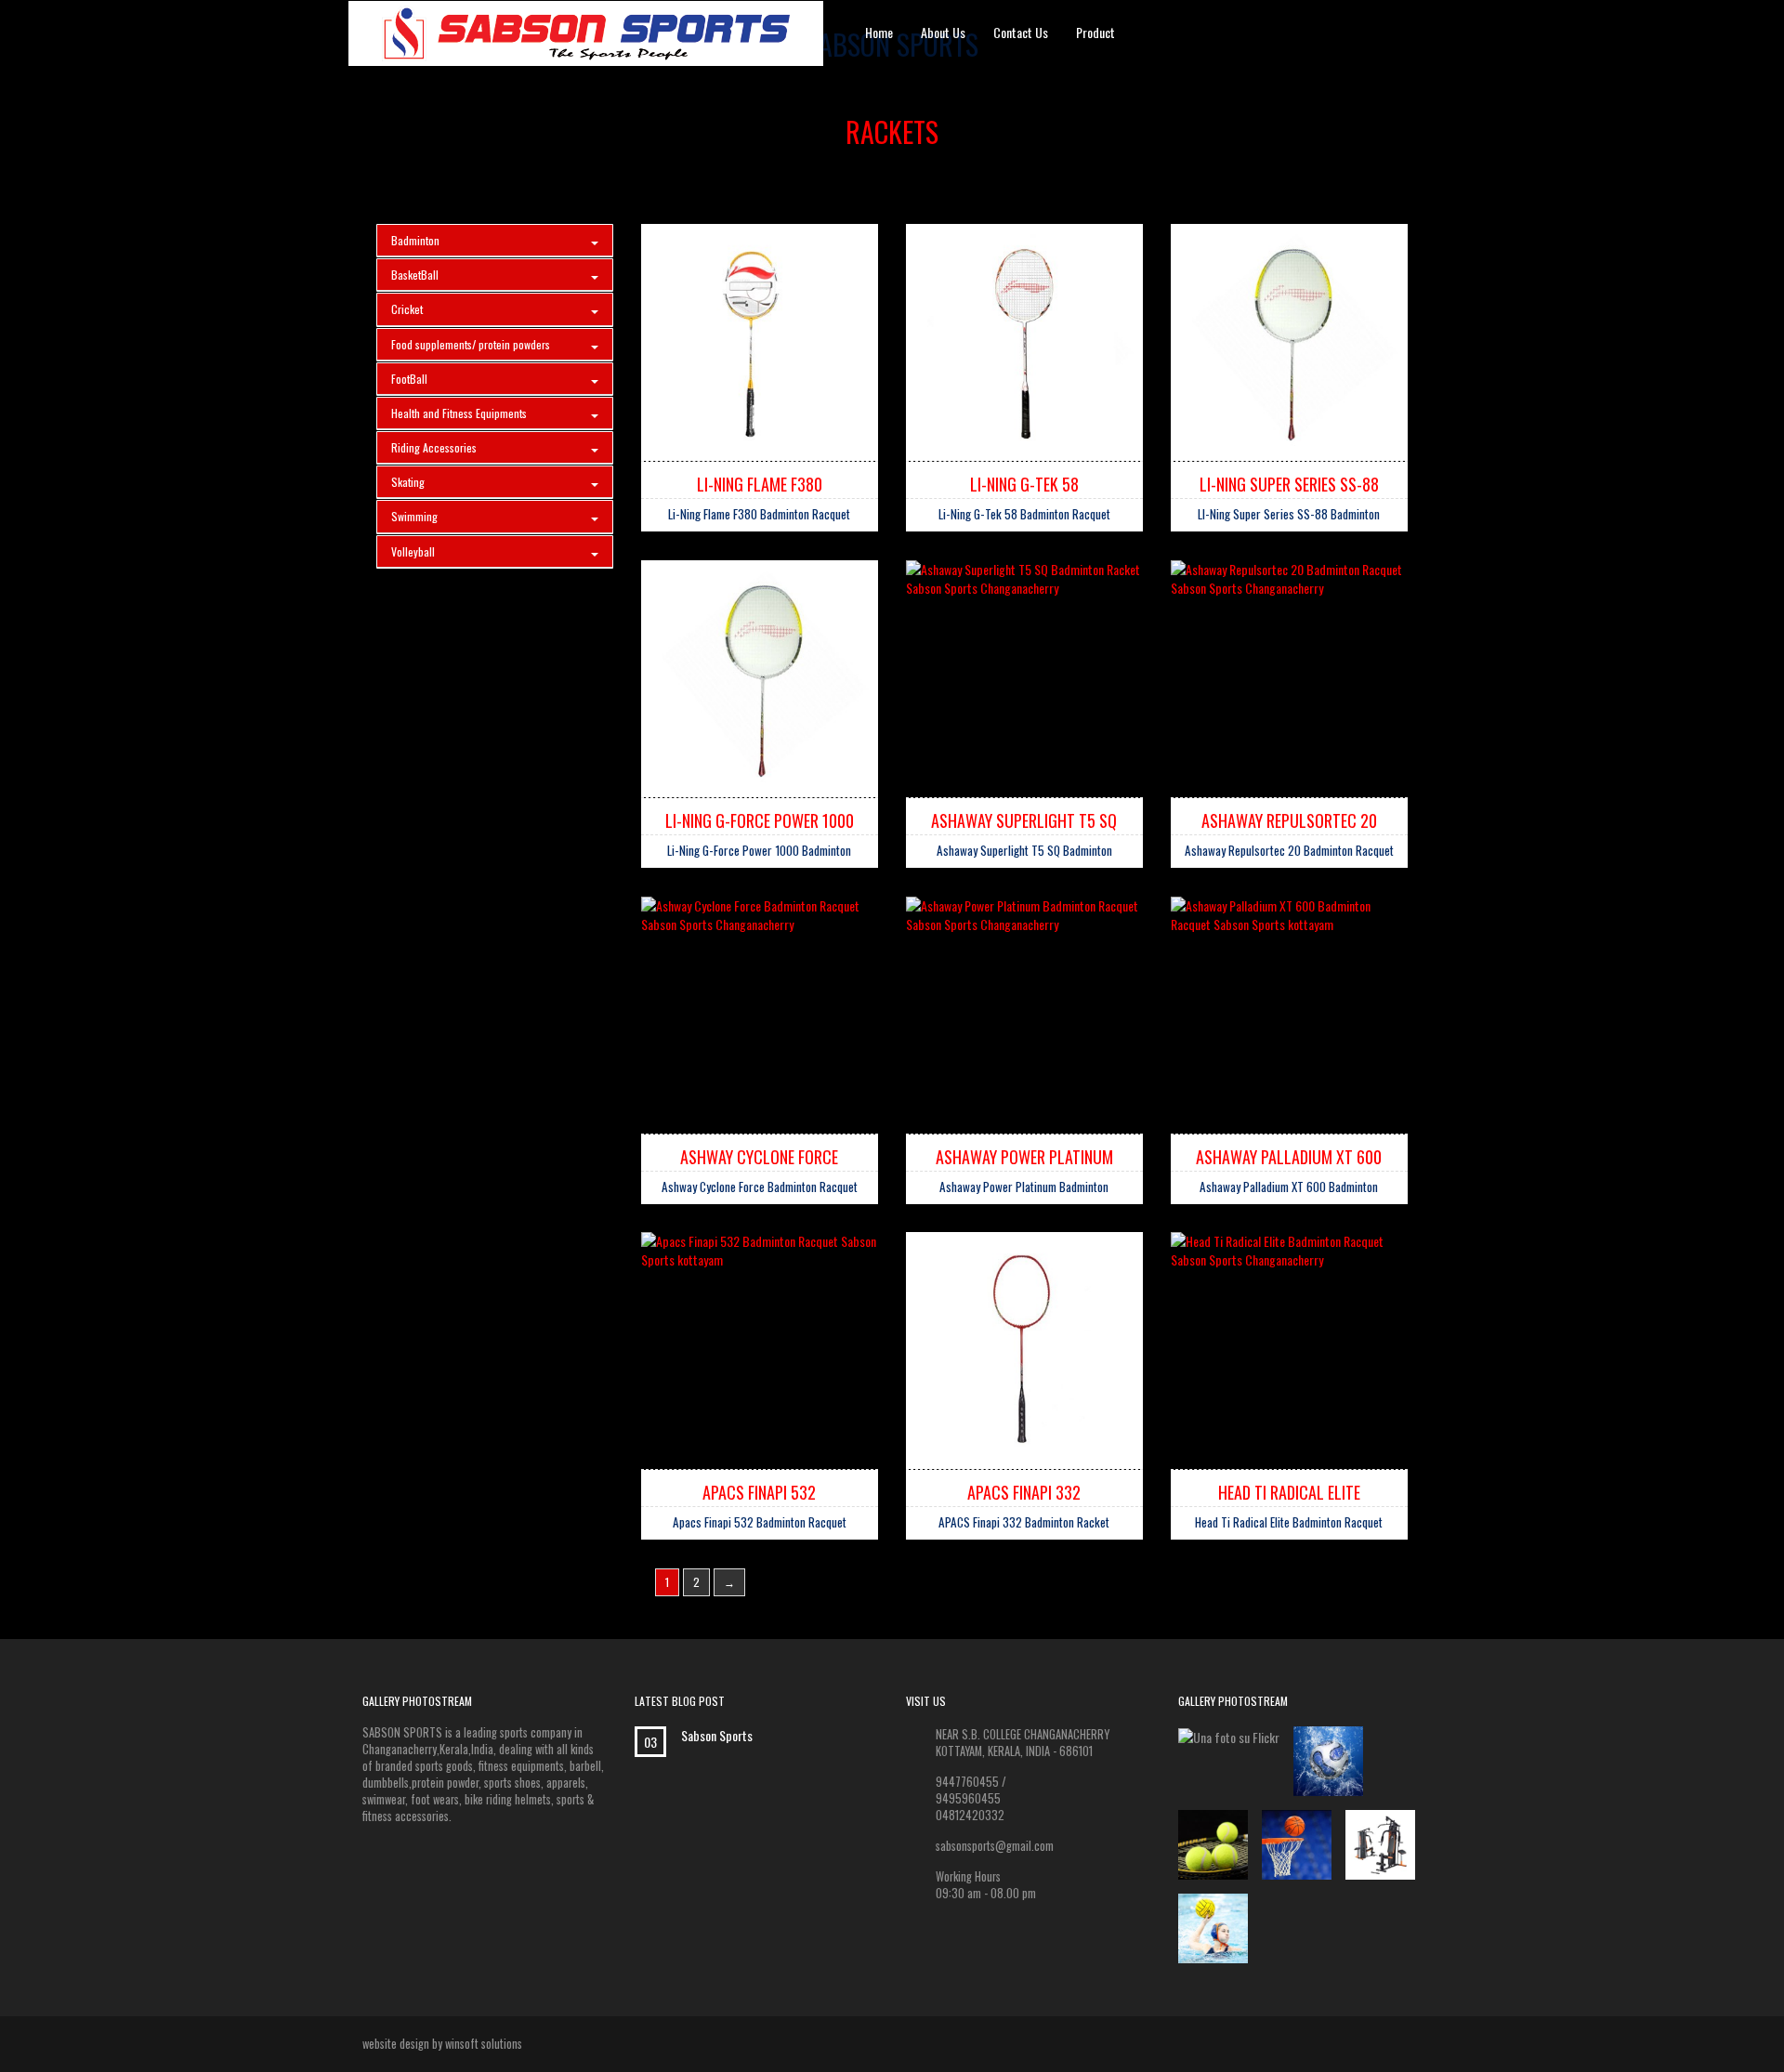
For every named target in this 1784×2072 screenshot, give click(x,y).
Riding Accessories (434, 447)
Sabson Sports (717, 1736)
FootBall (409, 379)
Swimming (414, 516)
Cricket (407, 309)
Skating (408, 482)
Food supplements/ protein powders (471, 344)
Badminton (415, 240)
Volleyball (413, 551)
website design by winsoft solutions (442, 2044)
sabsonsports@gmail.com (995, 1846)
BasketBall (415, 275)
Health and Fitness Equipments (459, 413)
